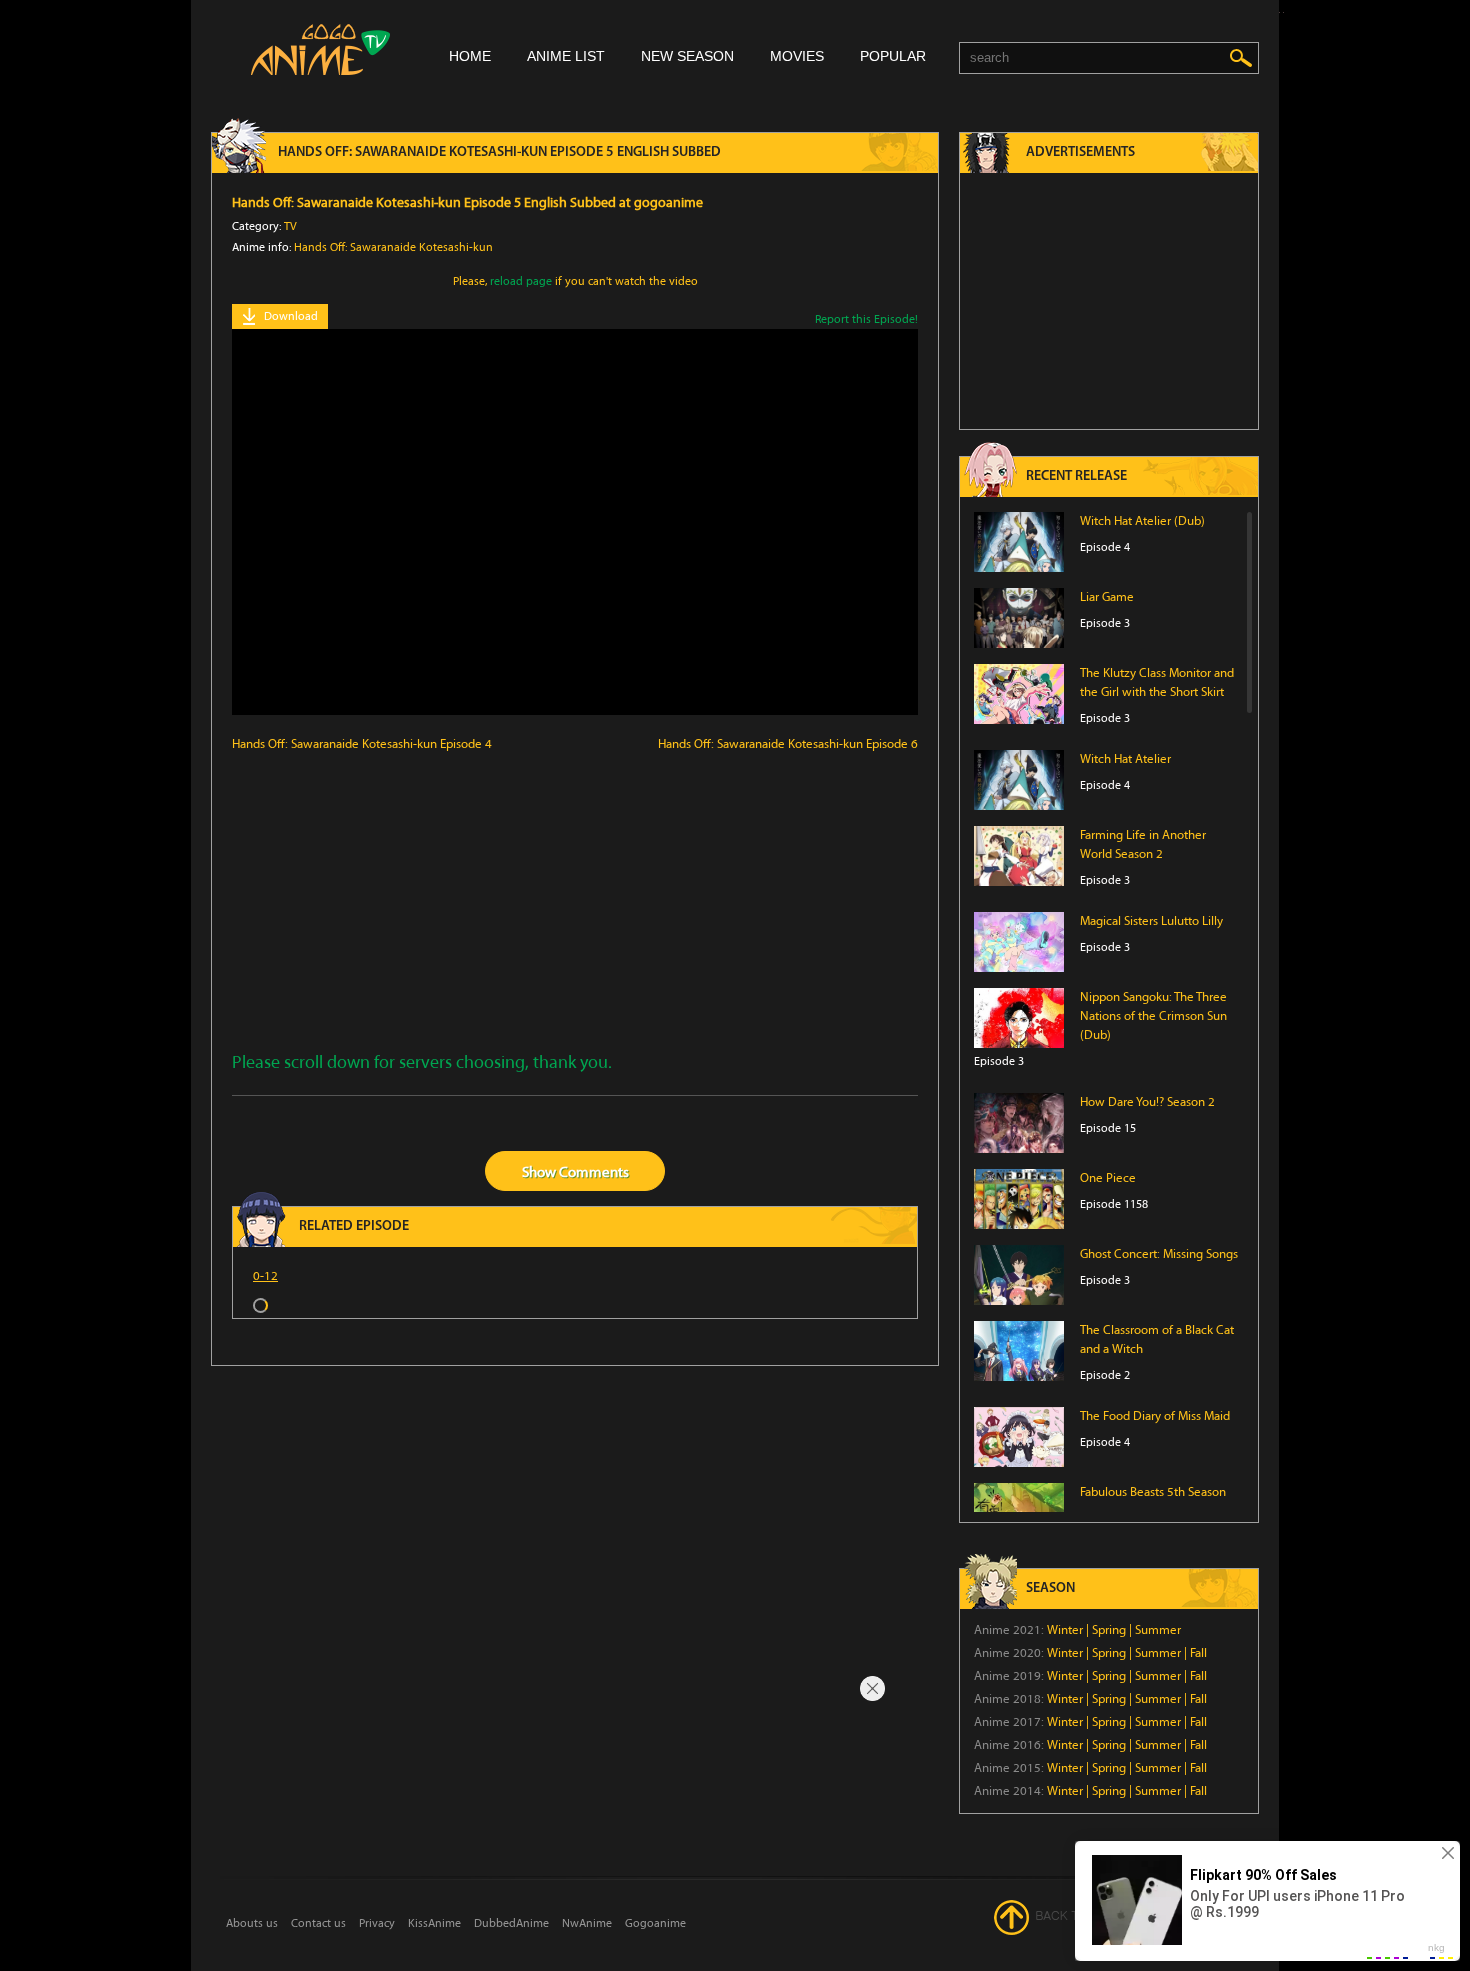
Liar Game (1107, 597)
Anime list (566, 56)
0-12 (265, 1276)
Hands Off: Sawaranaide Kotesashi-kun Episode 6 (788, 744)
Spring (1109, 1630)
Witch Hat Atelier (1125, 759)
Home (470, 56)
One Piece (1108, 1178)
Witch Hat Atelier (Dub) (1142, 521)
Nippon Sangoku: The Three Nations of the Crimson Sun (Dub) (1153, 1016)
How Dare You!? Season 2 (1147, 1102)
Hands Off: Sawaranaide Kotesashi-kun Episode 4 (362, 744)
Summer (1158, 1630)
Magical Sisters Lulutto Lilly (1151, 921)
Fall (1198, 1653)
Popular (893, 56)
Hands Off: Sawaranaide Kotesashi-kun (393, 247)
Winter (1065, 1630)
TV (290, 226)
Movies (797, 56)
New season (687, 56)
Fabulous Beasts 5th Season (1153, 1492)
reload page (521, 281)
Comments (594, 1172)
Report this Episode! (866, 319)
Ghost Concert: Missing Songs (1159, 1254)
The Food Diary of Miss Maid (1155, 1416)
